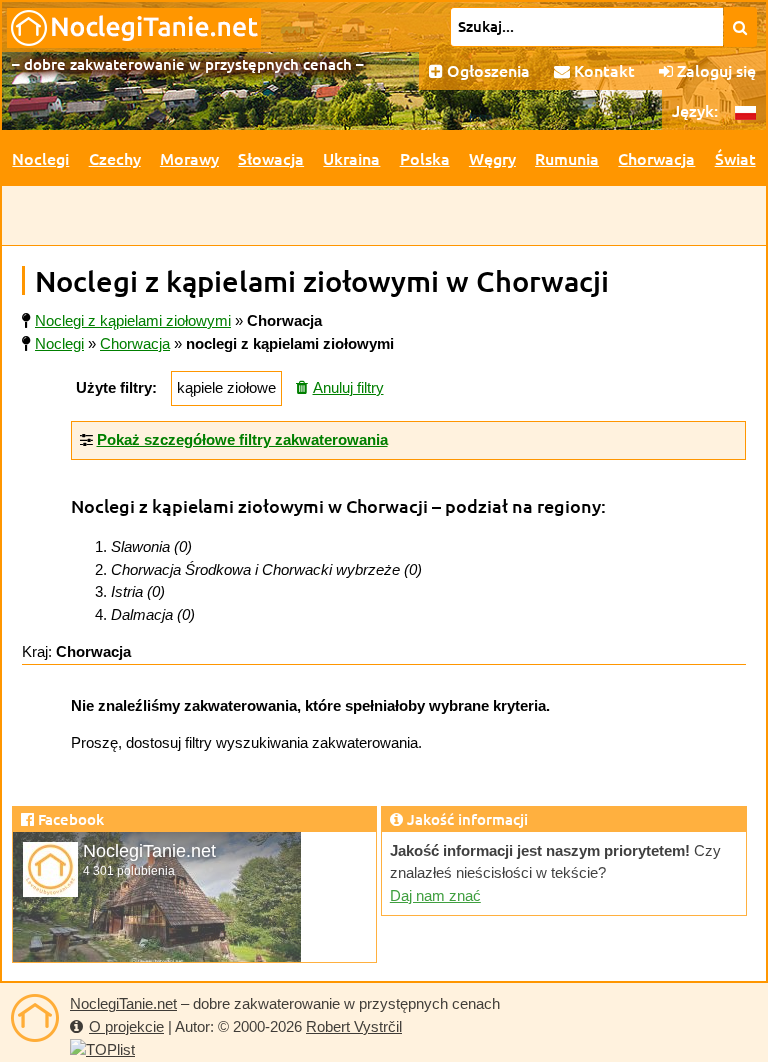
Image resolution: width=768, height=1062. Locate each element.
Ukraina (351, 158)
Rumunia (567, 158)
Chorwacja (656, 158)
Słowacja (271, 158)
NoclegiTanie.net (123, 1003)
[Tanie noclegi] (35, 1018)
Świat (735, 158)
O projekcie (126, 1026)
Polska (425, 158)
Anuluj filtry (348, 387)
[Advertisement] (384, 216)
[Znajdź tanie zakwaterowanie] (740, 27)
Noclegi (40, 158)
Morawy (189, 158)
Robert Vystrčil (354, 1026)
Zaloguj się (714, 70)
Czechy (115, 158)
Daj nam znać (435, 895)
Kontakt (602, 70)
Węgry (492, 158)
